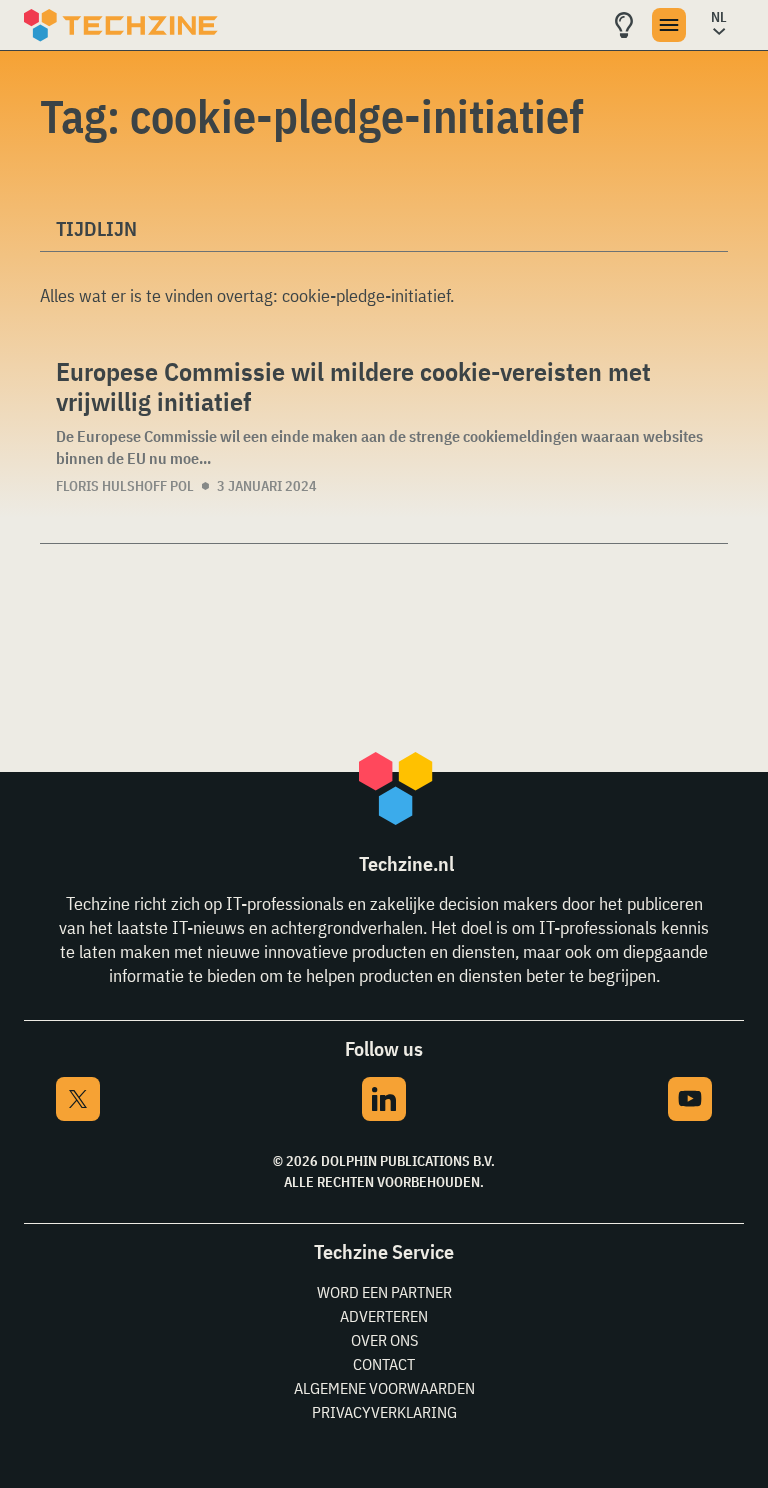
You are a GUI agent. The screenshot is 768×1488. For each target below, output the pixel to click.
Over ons (384, 1340)
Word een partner (384, 1292)
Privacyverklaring (384, 1412)
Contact (384, 1364)
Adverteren (384, 1316)
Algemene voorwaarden (384, 1388)
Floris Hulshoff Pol (125, 486)
